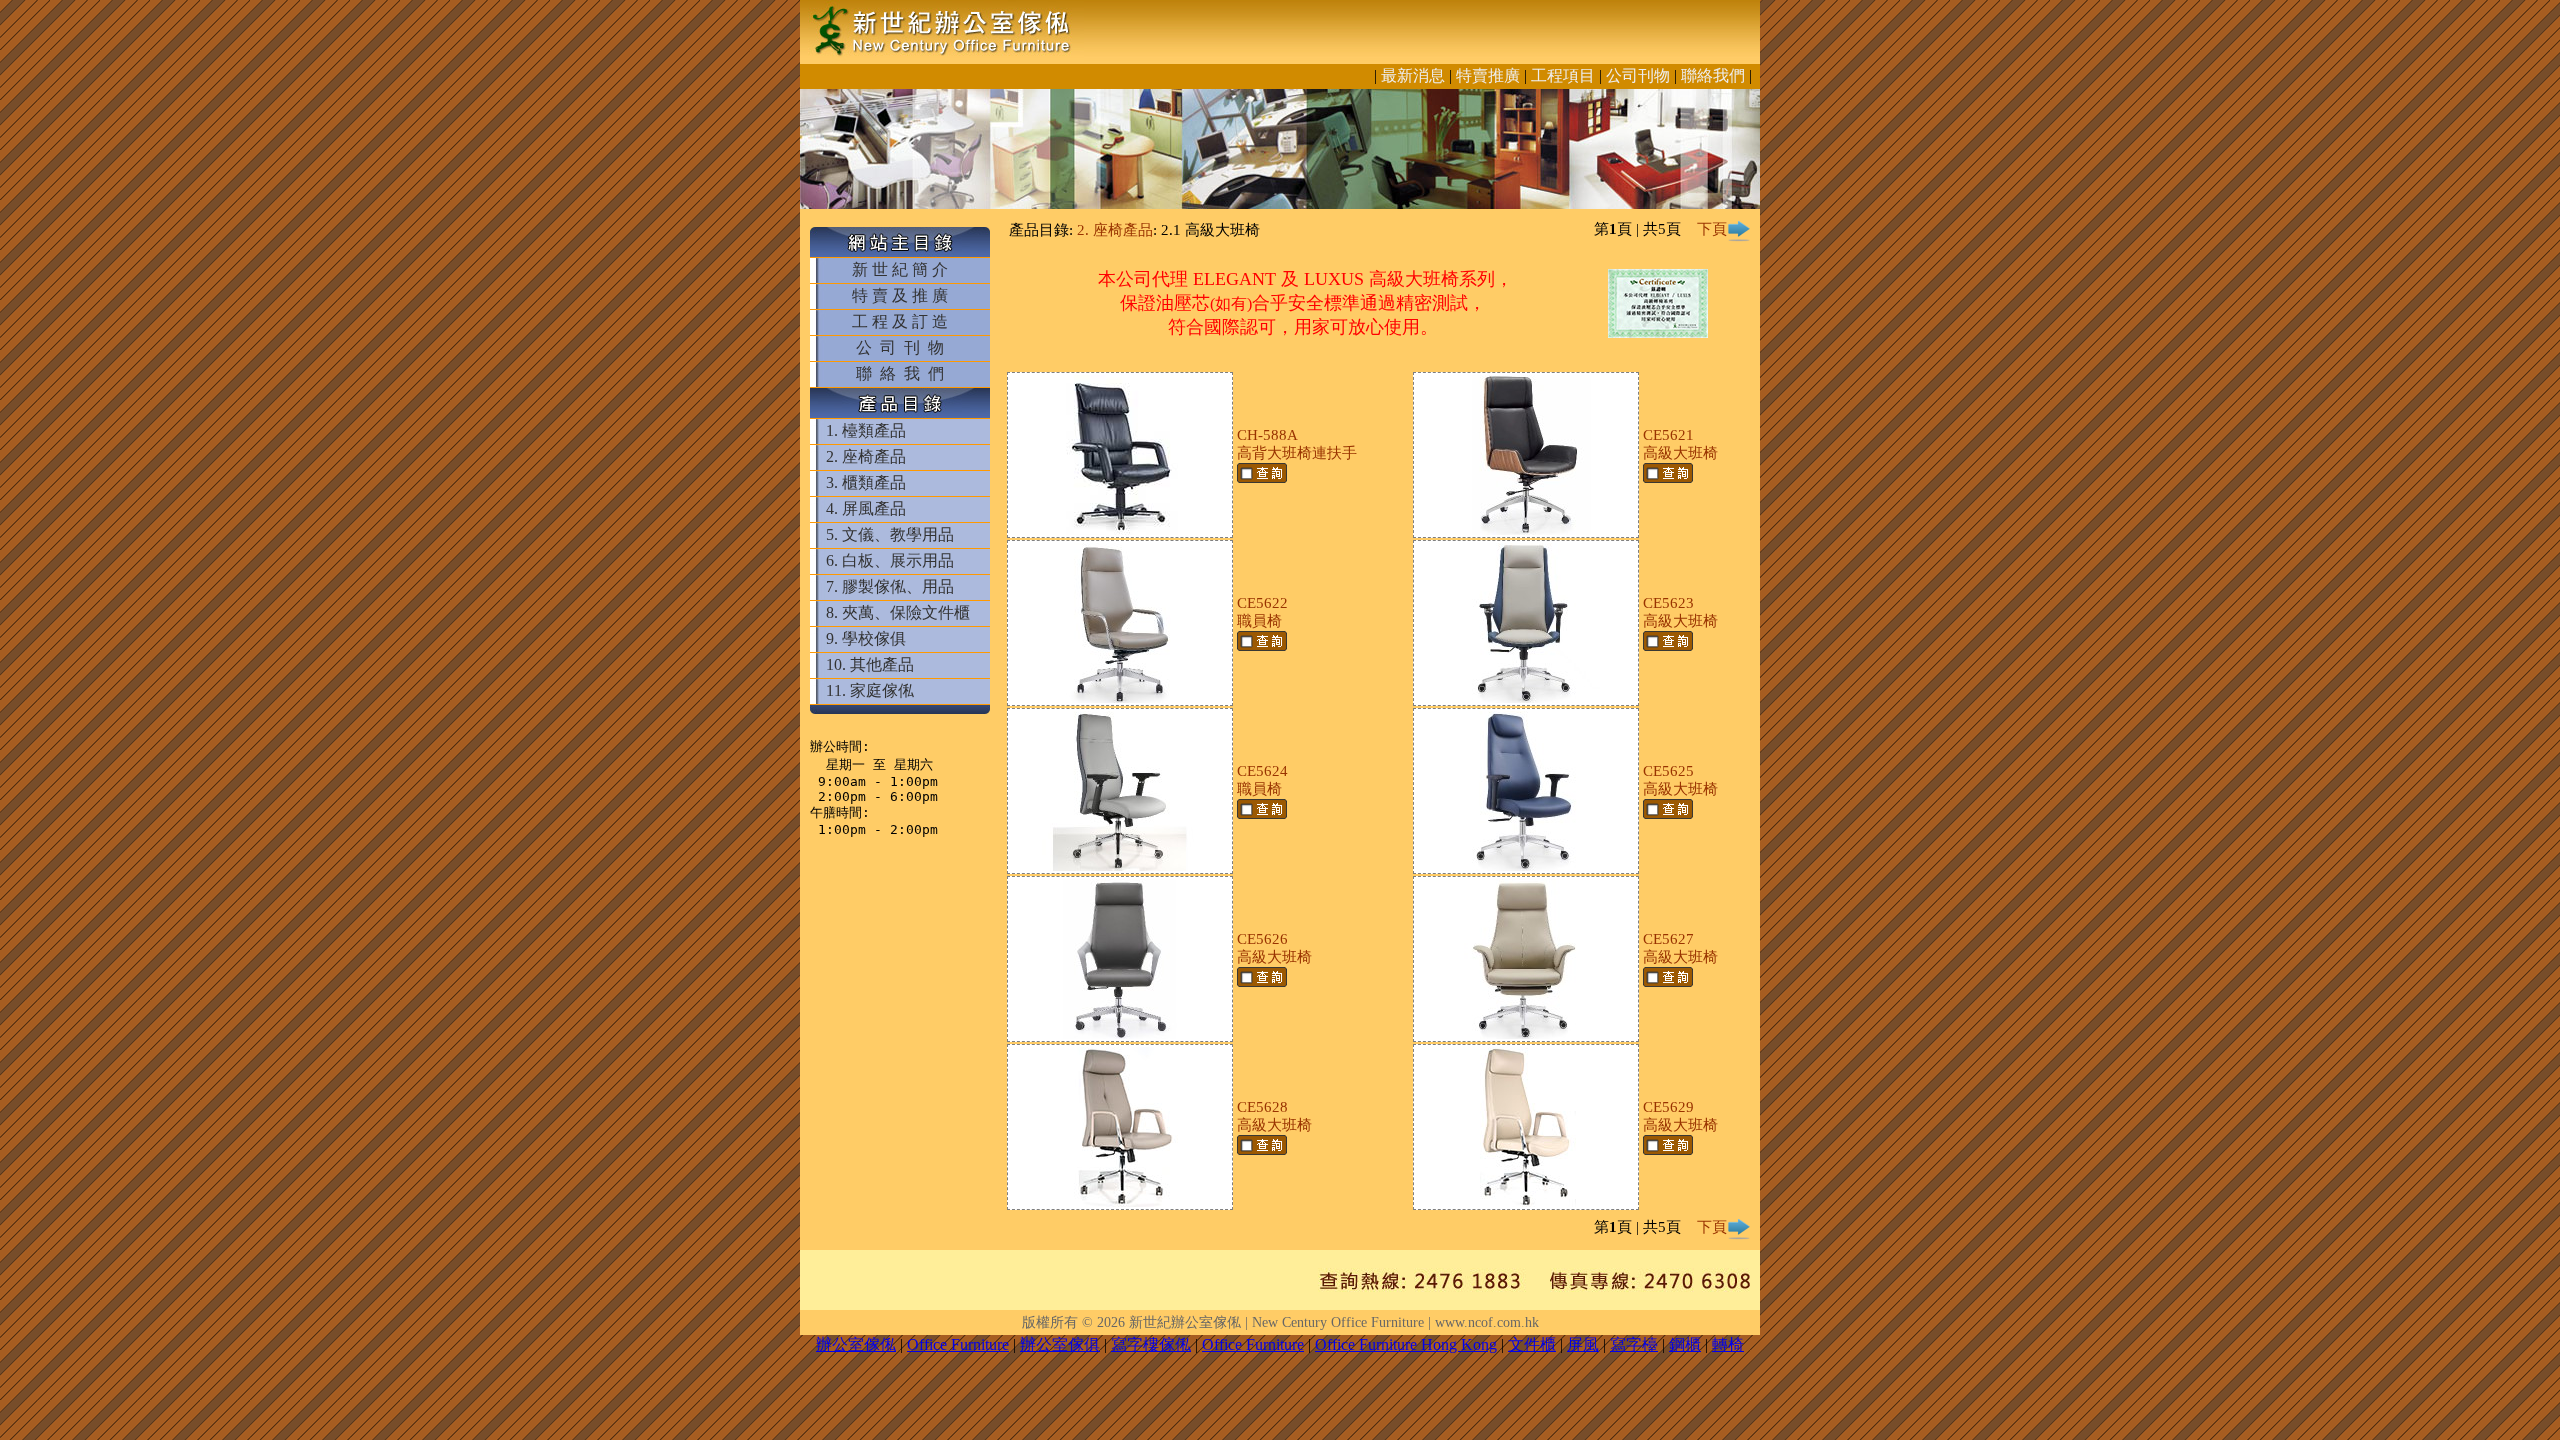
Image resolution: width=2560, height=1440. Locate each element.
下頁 (1712, 229)
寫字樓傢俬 (1151, 1344)
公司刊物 (1638, 75)
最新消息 (1413, 75)
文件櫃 (1532, 1344)
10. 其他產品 (870, 664)
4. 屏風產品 (866, 508)
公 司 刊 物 (900, 347)
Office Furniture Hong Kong (1406, 1344)
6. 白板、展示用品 (890, 560)
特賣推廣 (1488, 75)
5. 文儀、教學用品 (890, 534)
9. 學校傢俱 (866, 638)
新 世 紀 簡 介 (900, 269)
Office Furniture (958, 1344)
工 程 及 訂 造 (900, 321)
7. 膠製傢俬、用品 (890, 586)
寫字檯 (1634, 1344)
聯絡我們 (1713, 75)
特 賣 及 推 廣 (900, 295)
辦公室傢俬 (856, 1344)
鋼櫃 (1685, 1344)
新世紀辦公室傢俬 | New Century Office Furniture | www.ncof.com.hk (1334, 1322)
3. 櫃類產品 (866, 482)
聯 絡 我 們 (900, 373)
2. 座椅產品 (866, 456)
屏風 (1583, 1344)
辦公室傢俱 (1060, 1344)
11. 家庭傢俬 (870, 690)
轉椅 (1728, 1344)
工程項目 (1563, 75)
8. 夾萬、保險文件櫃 (898, 612)
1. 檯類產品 (866, 430)
